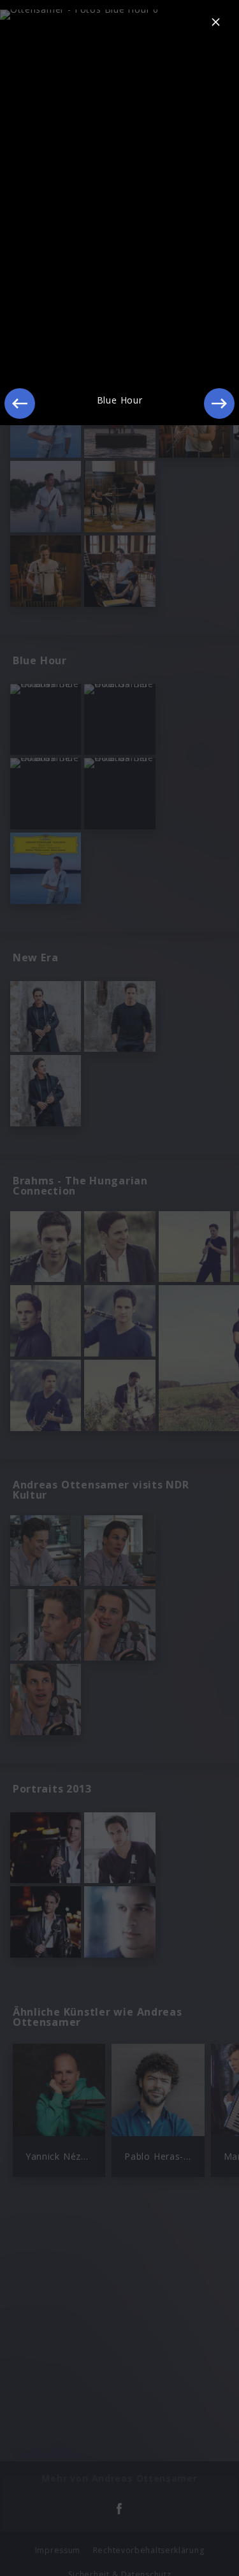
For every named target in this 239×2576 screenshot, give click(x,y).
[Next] (219, 404)
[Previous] (20, 404)
